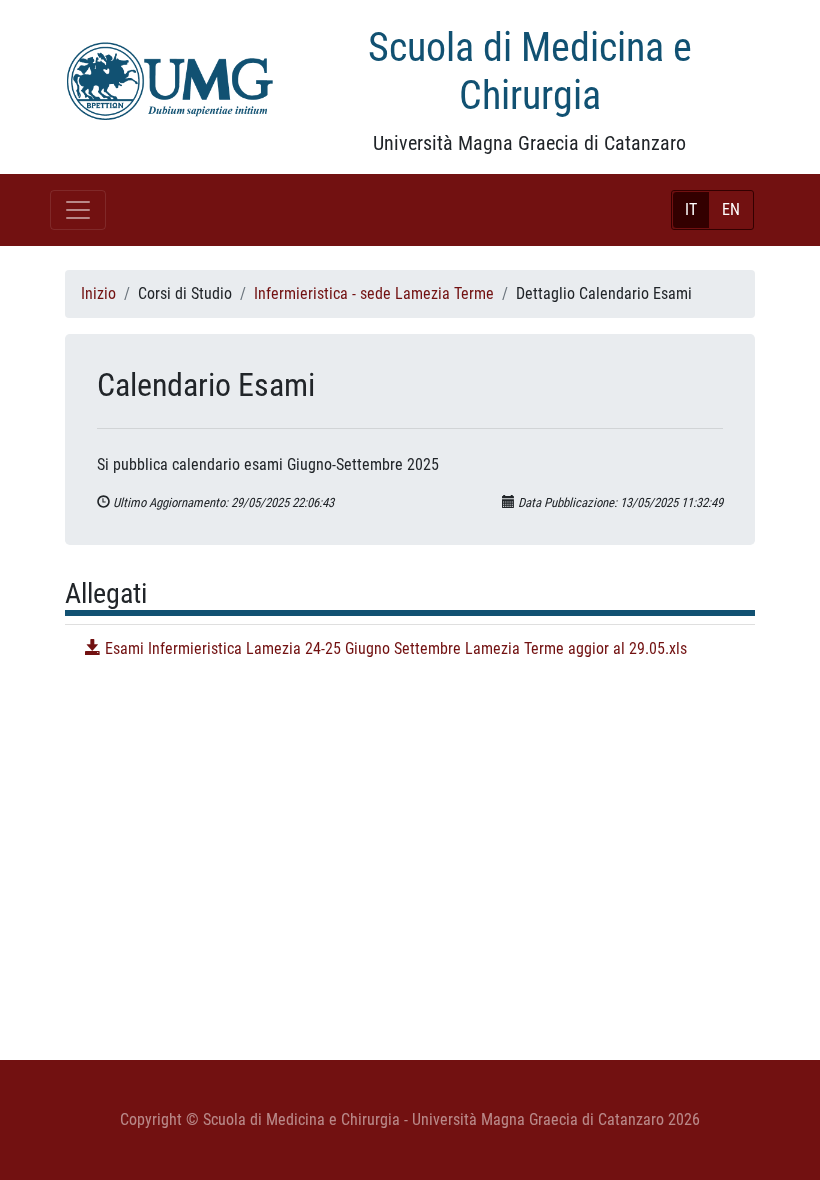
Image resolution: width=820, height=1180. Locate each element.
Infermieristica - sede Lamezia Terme (374, 293)
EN (731, 209)
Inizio (98, 293)
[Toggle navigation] (78, 210)
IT (691, 209)
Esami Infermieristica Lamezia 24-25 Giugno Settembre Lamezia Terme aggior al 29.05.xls (394, 648)
